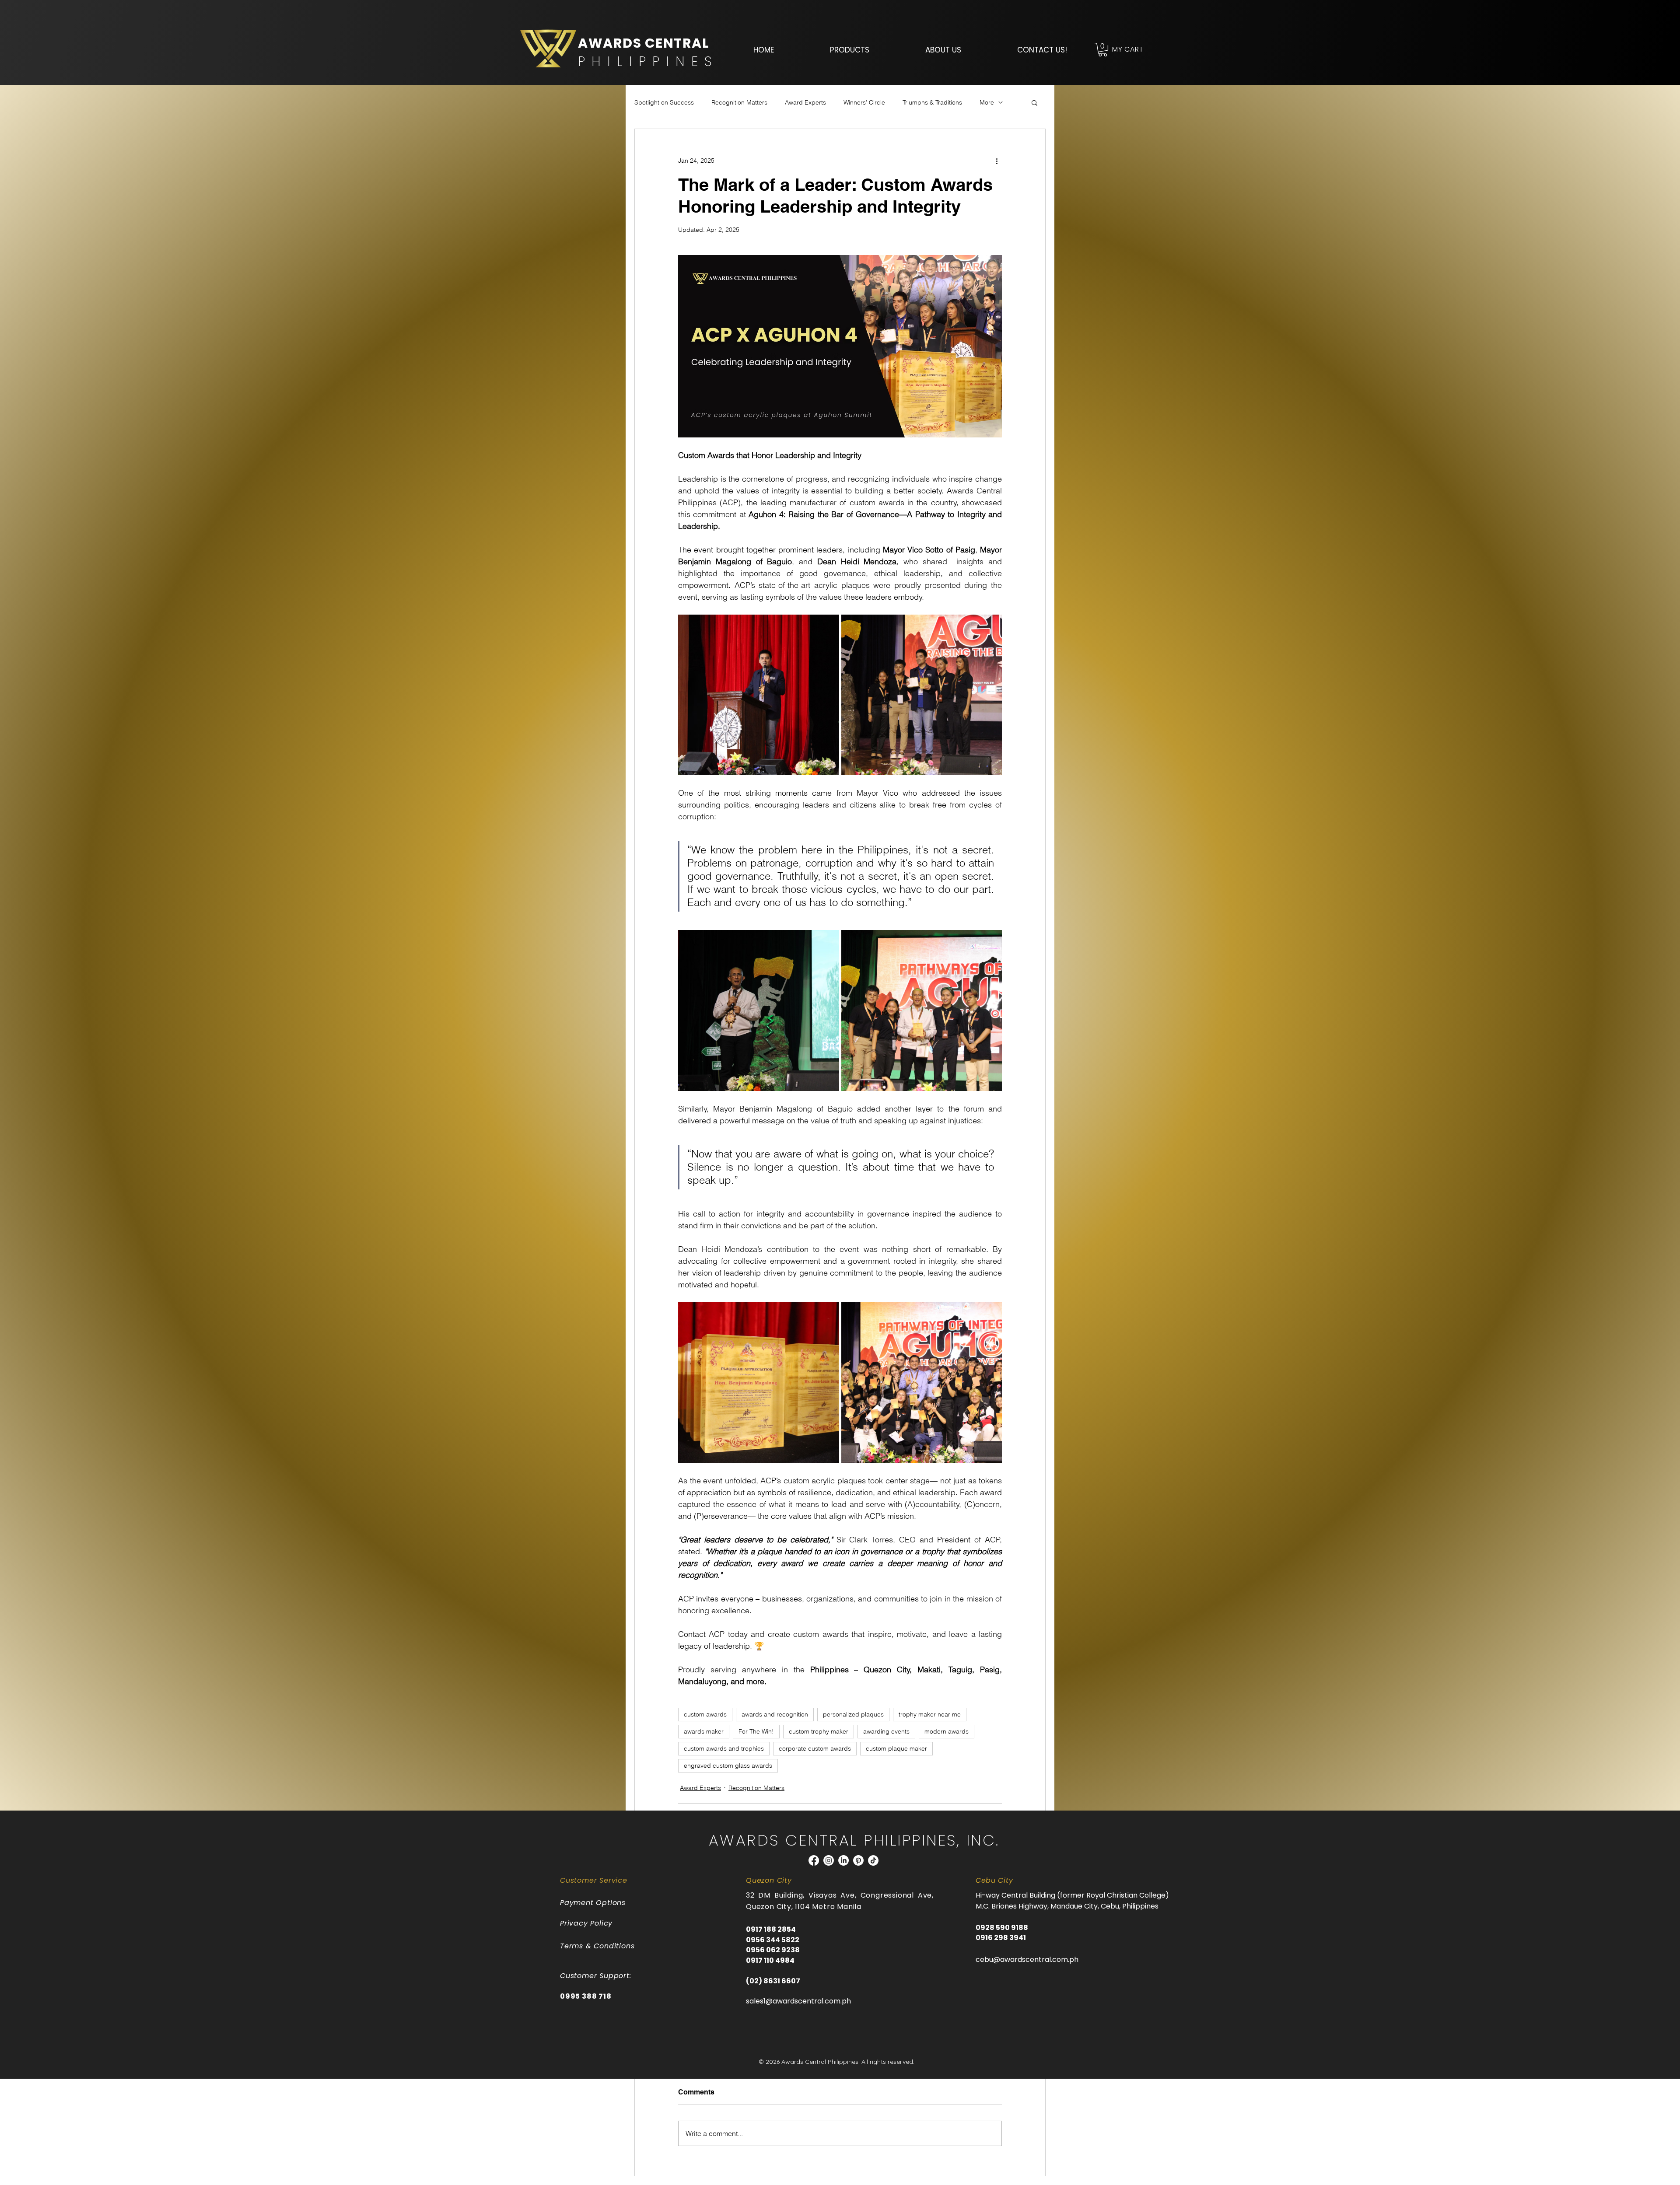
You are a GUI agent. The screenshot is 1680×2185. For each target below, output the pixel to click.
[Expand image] (759, 695)
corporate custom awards (815, 1748)
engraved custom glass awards (728, 1765)
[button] (850, 50)
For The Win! (756, 1731)
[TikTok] (873, 1860)
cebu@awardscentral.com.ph (1027, 1960)
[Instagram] (829, 1860)
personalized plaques (853, 1714)
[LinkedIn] (843, 1860)
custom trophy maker (819, 1731)
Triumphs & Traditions (932, 102)
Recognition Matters (739, 102)
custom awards (705, 1714)
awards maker (704, 1731)
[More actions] (997, 161)
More (987, 102)
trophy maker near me (930, 1714)
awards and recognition (775, 1714)
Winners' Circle (864, 102)
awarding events (886, 1731)
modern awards (947, 1731)
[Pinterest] (858, 1860)
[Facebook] (814, 1860)
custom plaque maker (896, 1748)
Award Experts (805, 102)
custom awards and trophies (724, 1748)
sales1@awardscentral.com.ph (798, 2001)
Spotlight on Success (664, 102)
